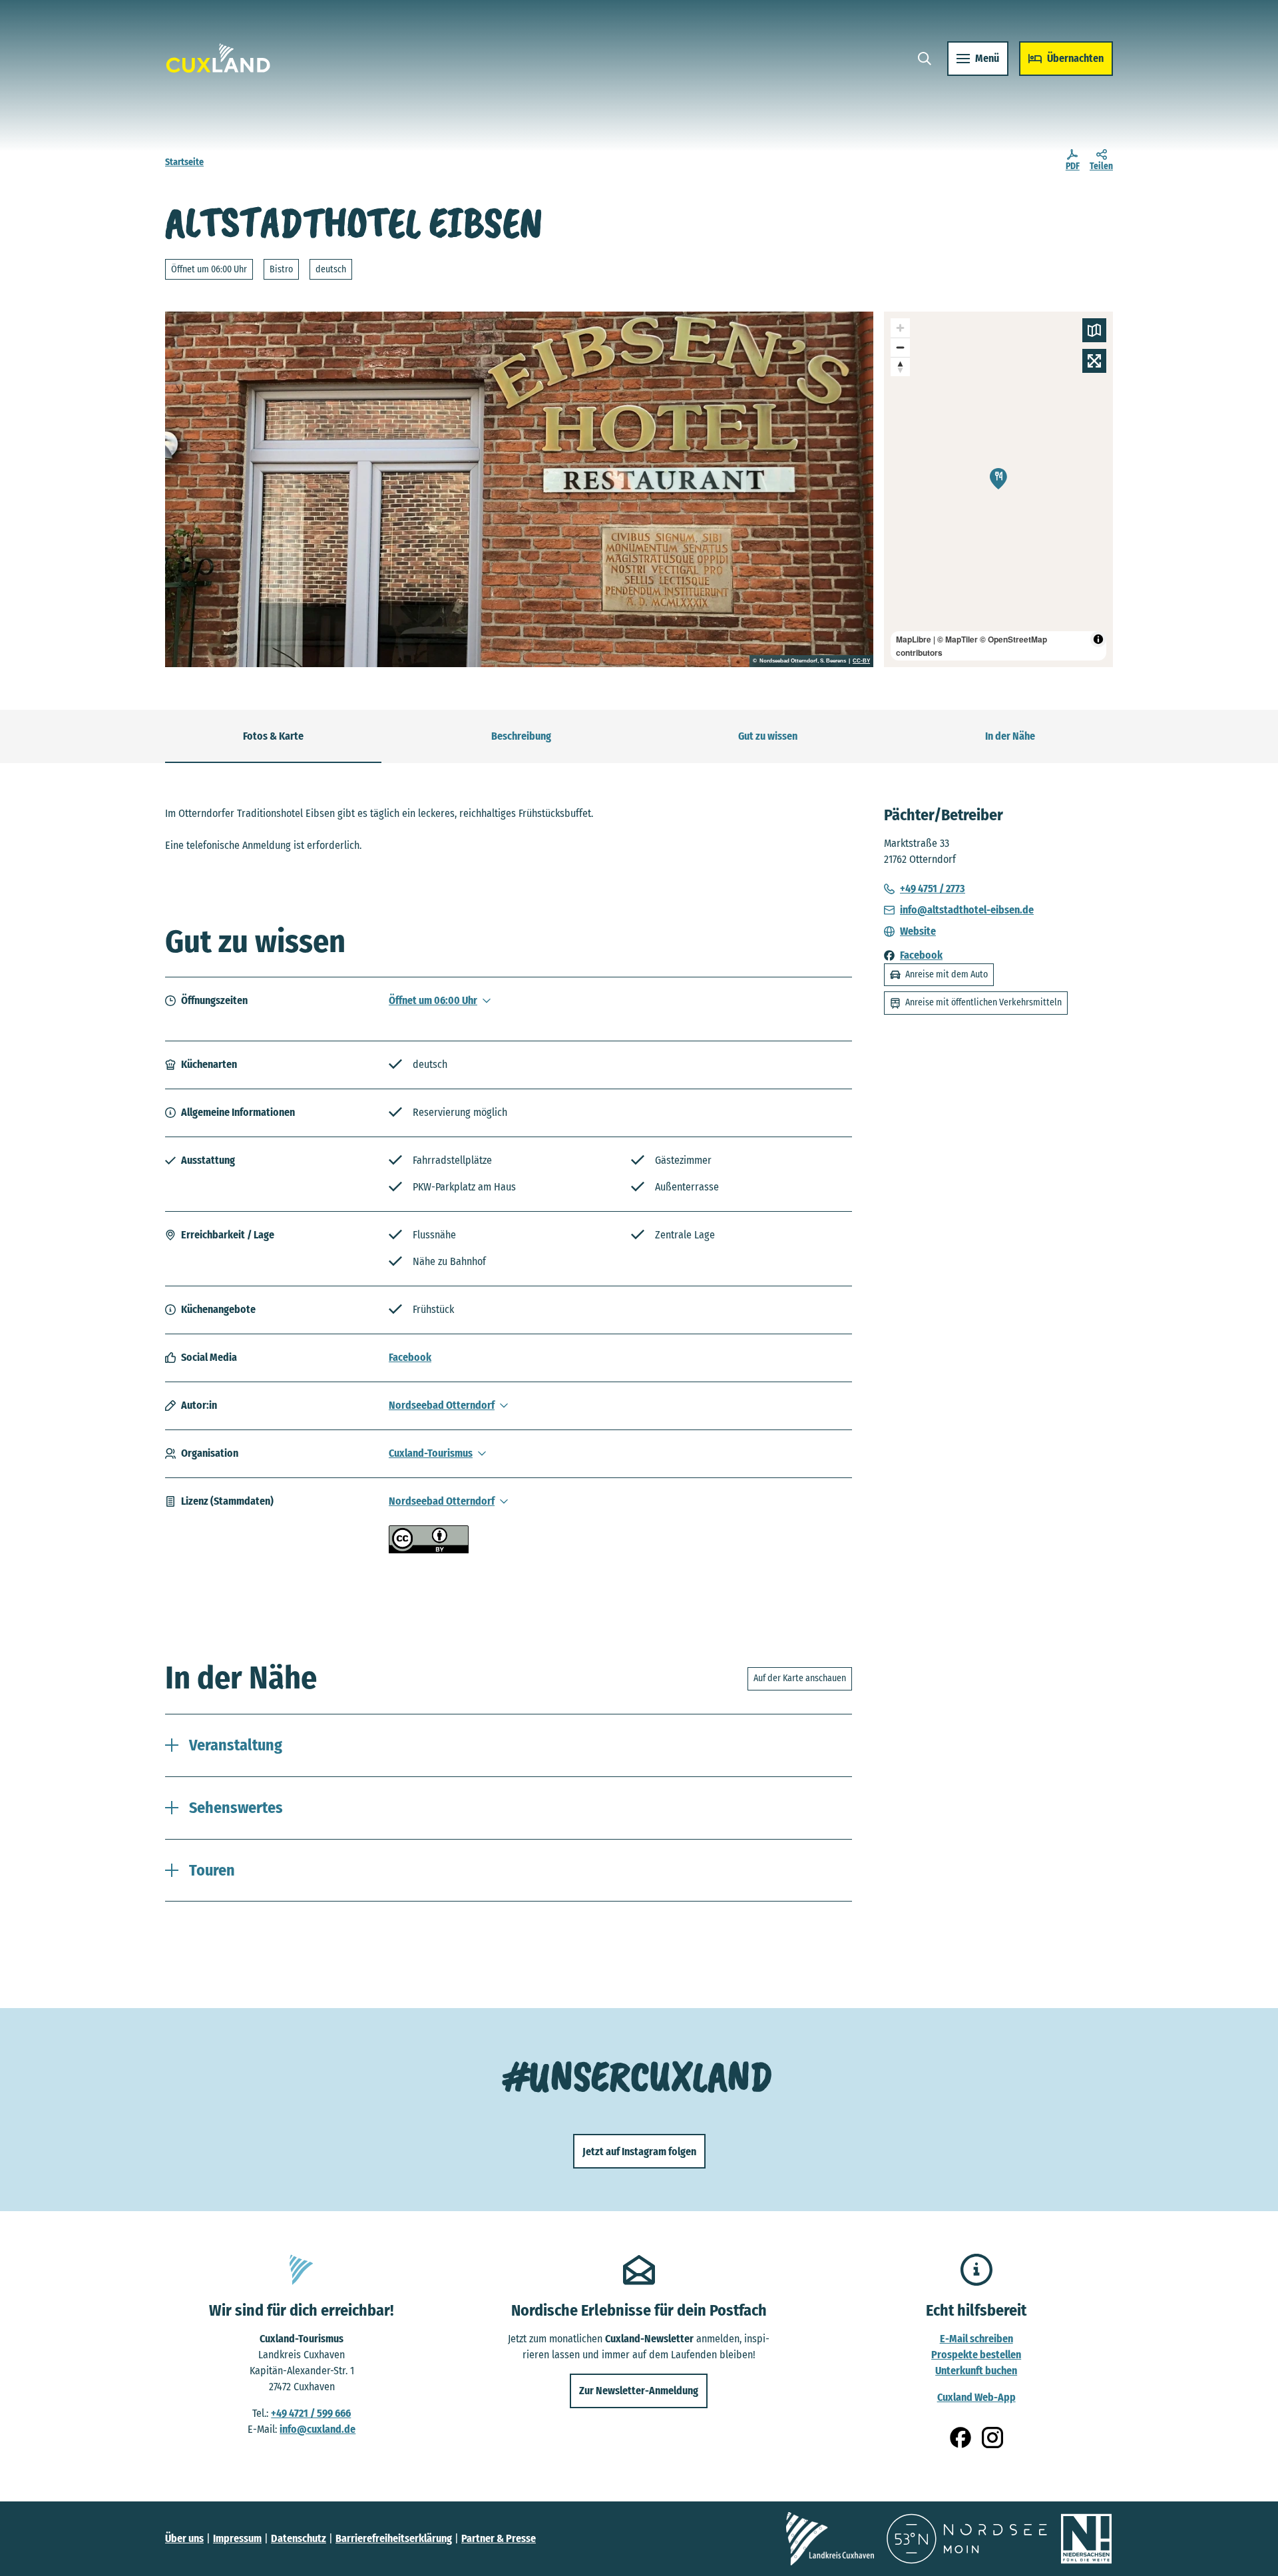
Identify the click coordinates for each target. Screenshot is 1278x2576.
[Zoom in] (900, 328)
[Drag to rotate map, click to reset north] (900, 367)
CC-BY (861, 661)
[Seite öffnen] (830, 2539)
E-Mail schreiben (976, 2339)
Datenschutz (299, 2538)
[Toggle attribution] (1098, 639)
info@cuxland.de (318, 2429)
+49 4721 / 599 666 (311, 2413)
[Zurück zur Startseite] (218, 58)
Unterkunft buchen (976, 2371)
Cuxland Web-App (976, 2397)
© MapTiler (958, 639)
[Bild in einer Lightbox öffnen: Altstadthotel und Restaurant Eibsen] (519, 489)
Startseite (184, 162)
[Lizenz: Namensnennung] (429, 1550)
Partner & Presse (499, 2538)
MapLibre (914, 639)
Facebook (410, 1357)
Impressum (237, 2538)
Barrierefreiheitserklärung (394, 2538)
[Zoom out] (900, 347)
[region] (998, 489)
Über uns (184, 2538)
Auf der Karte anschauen (800, 1678)
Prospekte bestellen (976, 2355)
